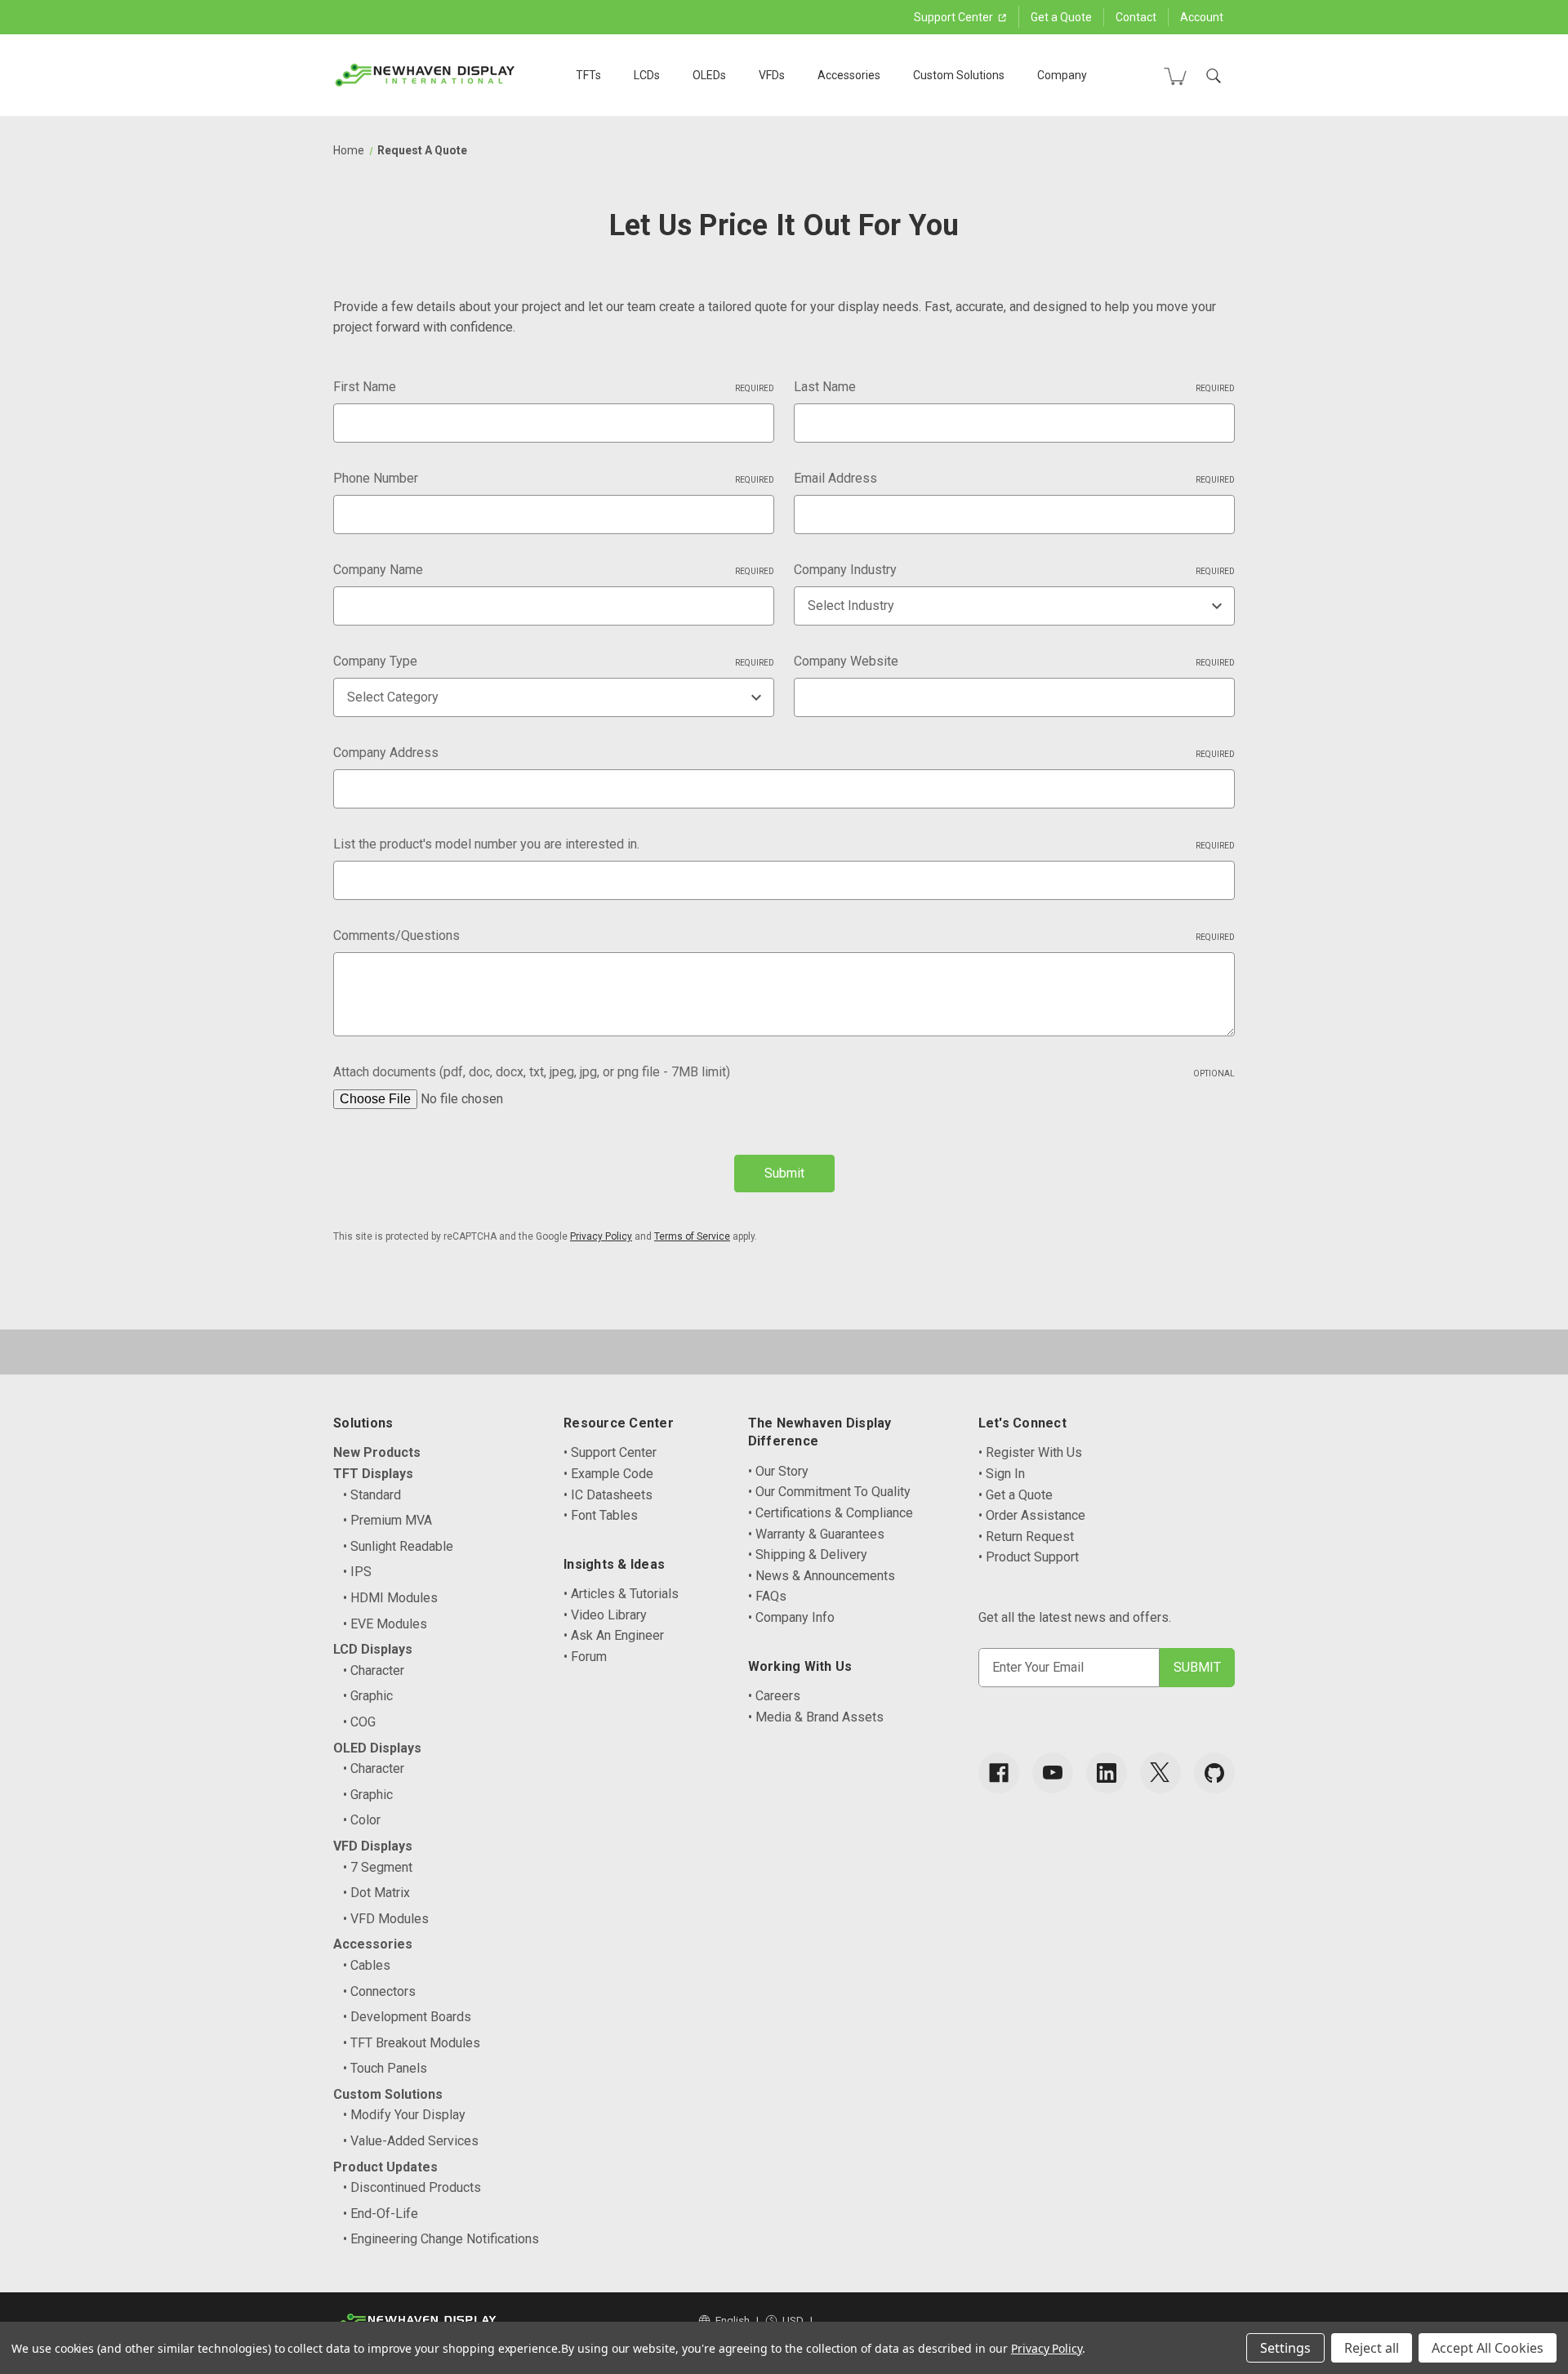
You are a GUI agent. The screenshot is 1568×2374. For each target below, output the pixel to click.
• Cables (367, 1965)
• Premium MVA (388, 1520)
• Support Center (610, 1452)
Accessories (849, 75)
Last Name (1014, 387)
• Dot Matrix (376, 1893)
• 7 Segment (378, 1867)
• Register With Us (1030, 1452)
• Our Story (778, 1471)
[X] (1160, 1773)
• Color (362, 1820)
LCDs (647, 75)
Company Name (554, 570)
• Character (374, 1670)
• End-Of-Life (381, 2214)
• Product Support (1029, 1557)
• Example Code (608, 1474)
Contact (1136, 17)
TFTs (588, 75)
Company (1062, 75)
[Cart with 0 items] (1175, 76)
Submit (784, 1173)
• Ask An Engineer (614, 1635)
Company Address (784, 753)
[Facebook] (999, 1773)
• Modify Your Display (404, 2115)
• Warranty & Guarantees (816, 1534)
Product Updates (385, 2167)
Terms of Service (692, 1236)
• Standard (372, 1495)
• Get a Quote (1016, 1495)
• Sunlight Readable (398, 1546)
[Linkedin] (1107, 1773)
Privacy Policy (601, 1236)
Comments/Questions (784, 935)
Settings (1285, 2348)
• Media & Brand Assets (816, 1717)
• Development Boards (407, 2017)
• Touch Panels (385, 2068)
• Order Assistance (1032, 1515)
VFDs (772, 75)
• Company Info (791, 1617)
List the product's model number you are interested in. (784, 844)
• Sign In (1002, 1474)
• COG (359, 1722)
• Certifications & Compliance (831, 1513)
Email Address (1014, 478)
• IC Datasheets (608, 1495)
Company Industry (1014, 570)
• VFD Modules (386, 1919)
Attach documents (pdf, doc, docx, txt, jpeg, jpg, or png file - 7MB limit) (784, 1072)
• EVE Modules (385, 1624)
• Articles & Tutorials (621, 1594)
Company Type (554, 661)
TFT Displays (373, 1474)
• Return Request (1026, 1537)
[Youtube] (1053, 1773)
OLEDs (709, 75)
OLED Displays (377, 1748)
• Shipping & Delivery (808, 1554)
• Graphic (368, 1696)
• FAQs (767, 1596)
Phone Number (554, 478)
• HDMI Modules (390, 1598)
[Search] (1214, 76)
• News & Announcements (822, 1576)
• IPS (357, 1572)
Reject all (1372, 2348)
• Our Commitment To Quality (829, 1492)
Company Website (1014, 661)
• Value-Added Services (411, 2141)
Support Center (955, 17)
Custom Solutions (959, 75)
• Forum (585, 1657)
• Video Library (605, 1615)
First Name (554, 387)
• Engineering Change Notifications (441, 2239)
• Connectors (379, 1991)
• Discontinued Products (412, 2187)
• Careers (774, 1696)
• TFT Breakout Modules (412, 2043)
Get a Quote (1061, 17)
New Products (377, 1452)
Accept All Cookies (1488, 2348)
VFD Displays (373, 1846)
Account (1202, 17)
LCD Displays (373, 1649)
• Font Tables (601, 1515)
